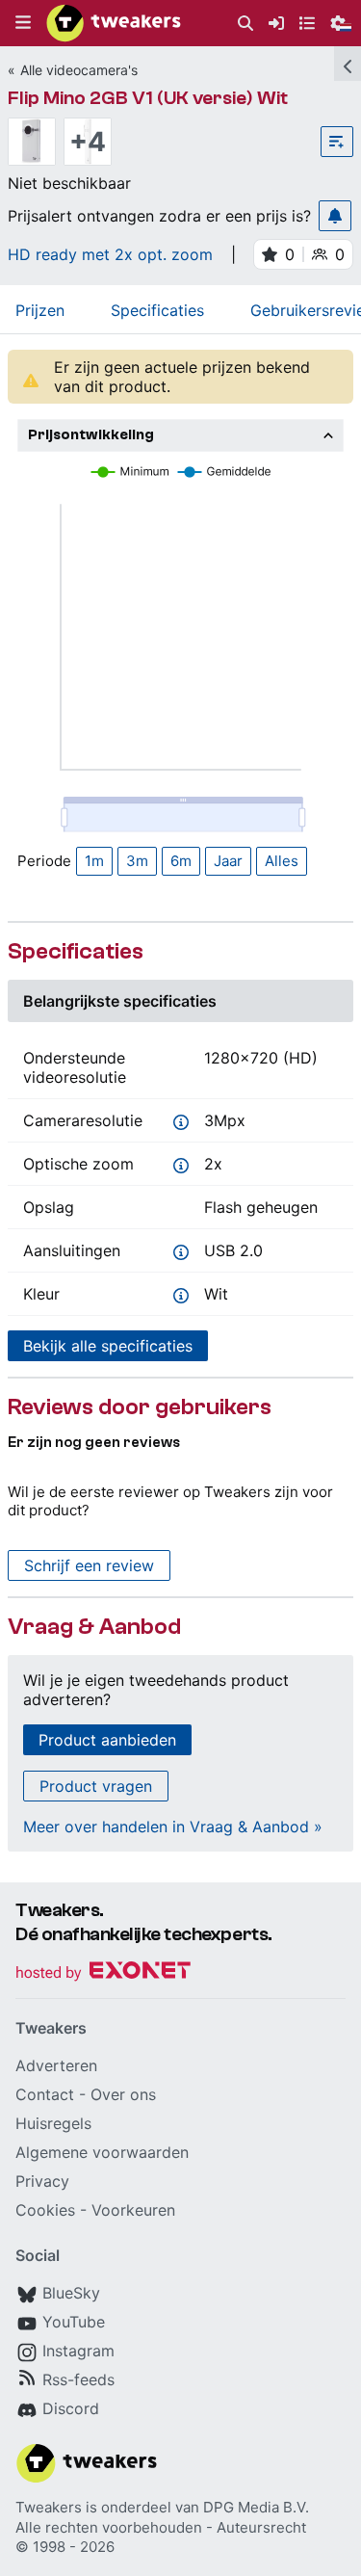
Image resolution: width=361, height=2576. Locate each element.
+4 (88, 142)
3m (137, 861)
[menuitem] (245, 24)
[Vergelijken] (337, 142)
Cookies (45, 2210)
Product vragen (96, 1786)
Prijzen (40, 310)
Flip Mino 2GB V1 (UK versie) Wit (148, 98)
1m (94, 861)
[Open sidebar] (348, 64)
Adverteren (56, 2065)
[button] (23, 23)
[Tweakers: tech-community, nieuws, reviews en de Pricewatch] (114, 23)
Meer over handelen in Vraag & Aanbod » (173, 1827)
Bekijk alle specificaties (108, 1346)
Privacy (42, 2181)
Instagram (78, 2351)
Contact (45, 2094)
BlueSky (71, 2293)
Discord (71, 2408)
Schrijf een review (89, 1565)
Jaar (228, 861)
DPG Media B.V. (256, 2507)
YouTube (74, 2322)
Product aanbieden (107, 1740)
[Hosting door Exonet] (103, 1973)
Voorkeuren (133, 2210)
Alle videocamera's (79, 70)
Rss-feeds (78, 2379)
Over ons (123, 2094)
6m (181, 861)
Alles (282, 861)
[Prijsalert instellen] (335, 216)
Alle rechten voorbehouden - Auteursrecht (161, 2527)
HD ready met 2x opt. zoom (110, 254)
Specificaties (157, 310)
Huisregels (53, 2123)
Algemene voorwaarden (102, 2152)
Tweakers (49, 2507)
